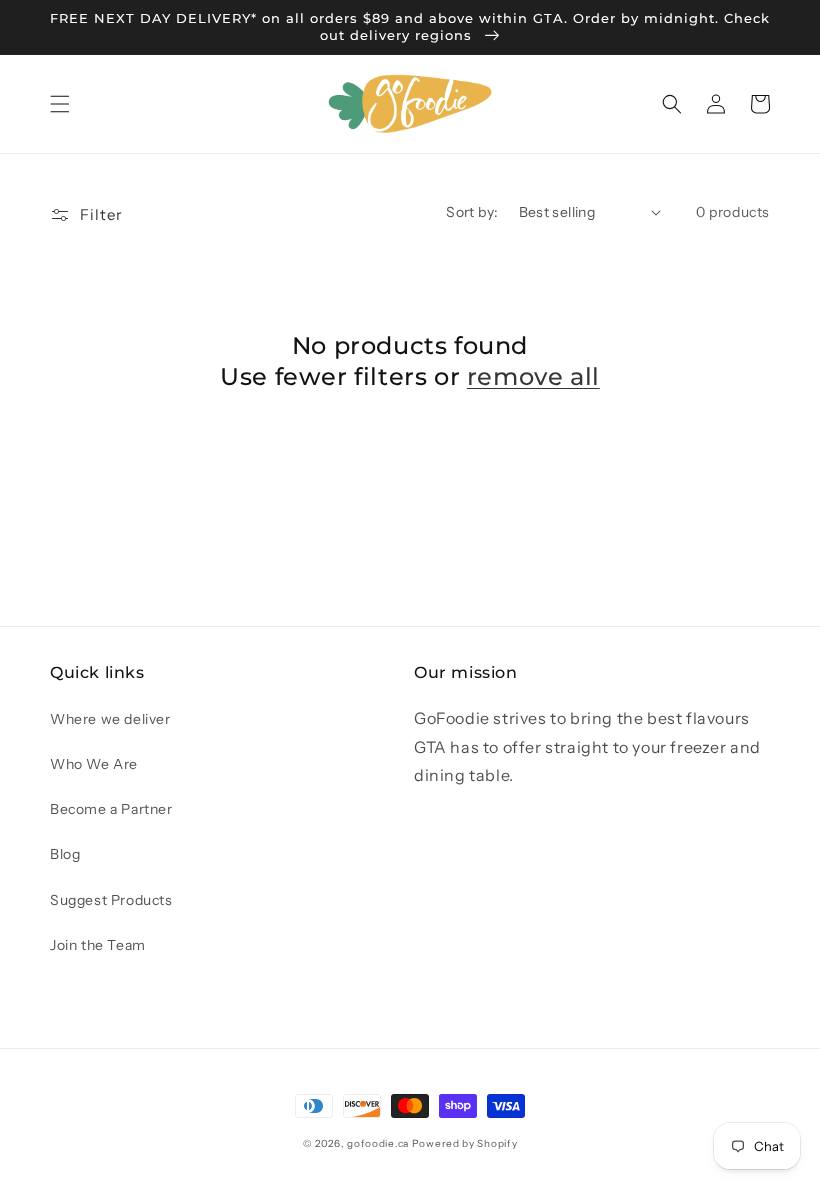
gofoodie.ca (378, 1143)
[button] (60, 104)
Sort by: (472, 212)
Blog (65, 854)
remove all (533, 376)
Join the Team (98, 945)
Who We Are (94, 764)
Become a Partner (111, 809)
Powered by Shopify (465, 1143)
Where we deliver (110, 719)
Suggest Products (111, 900)
